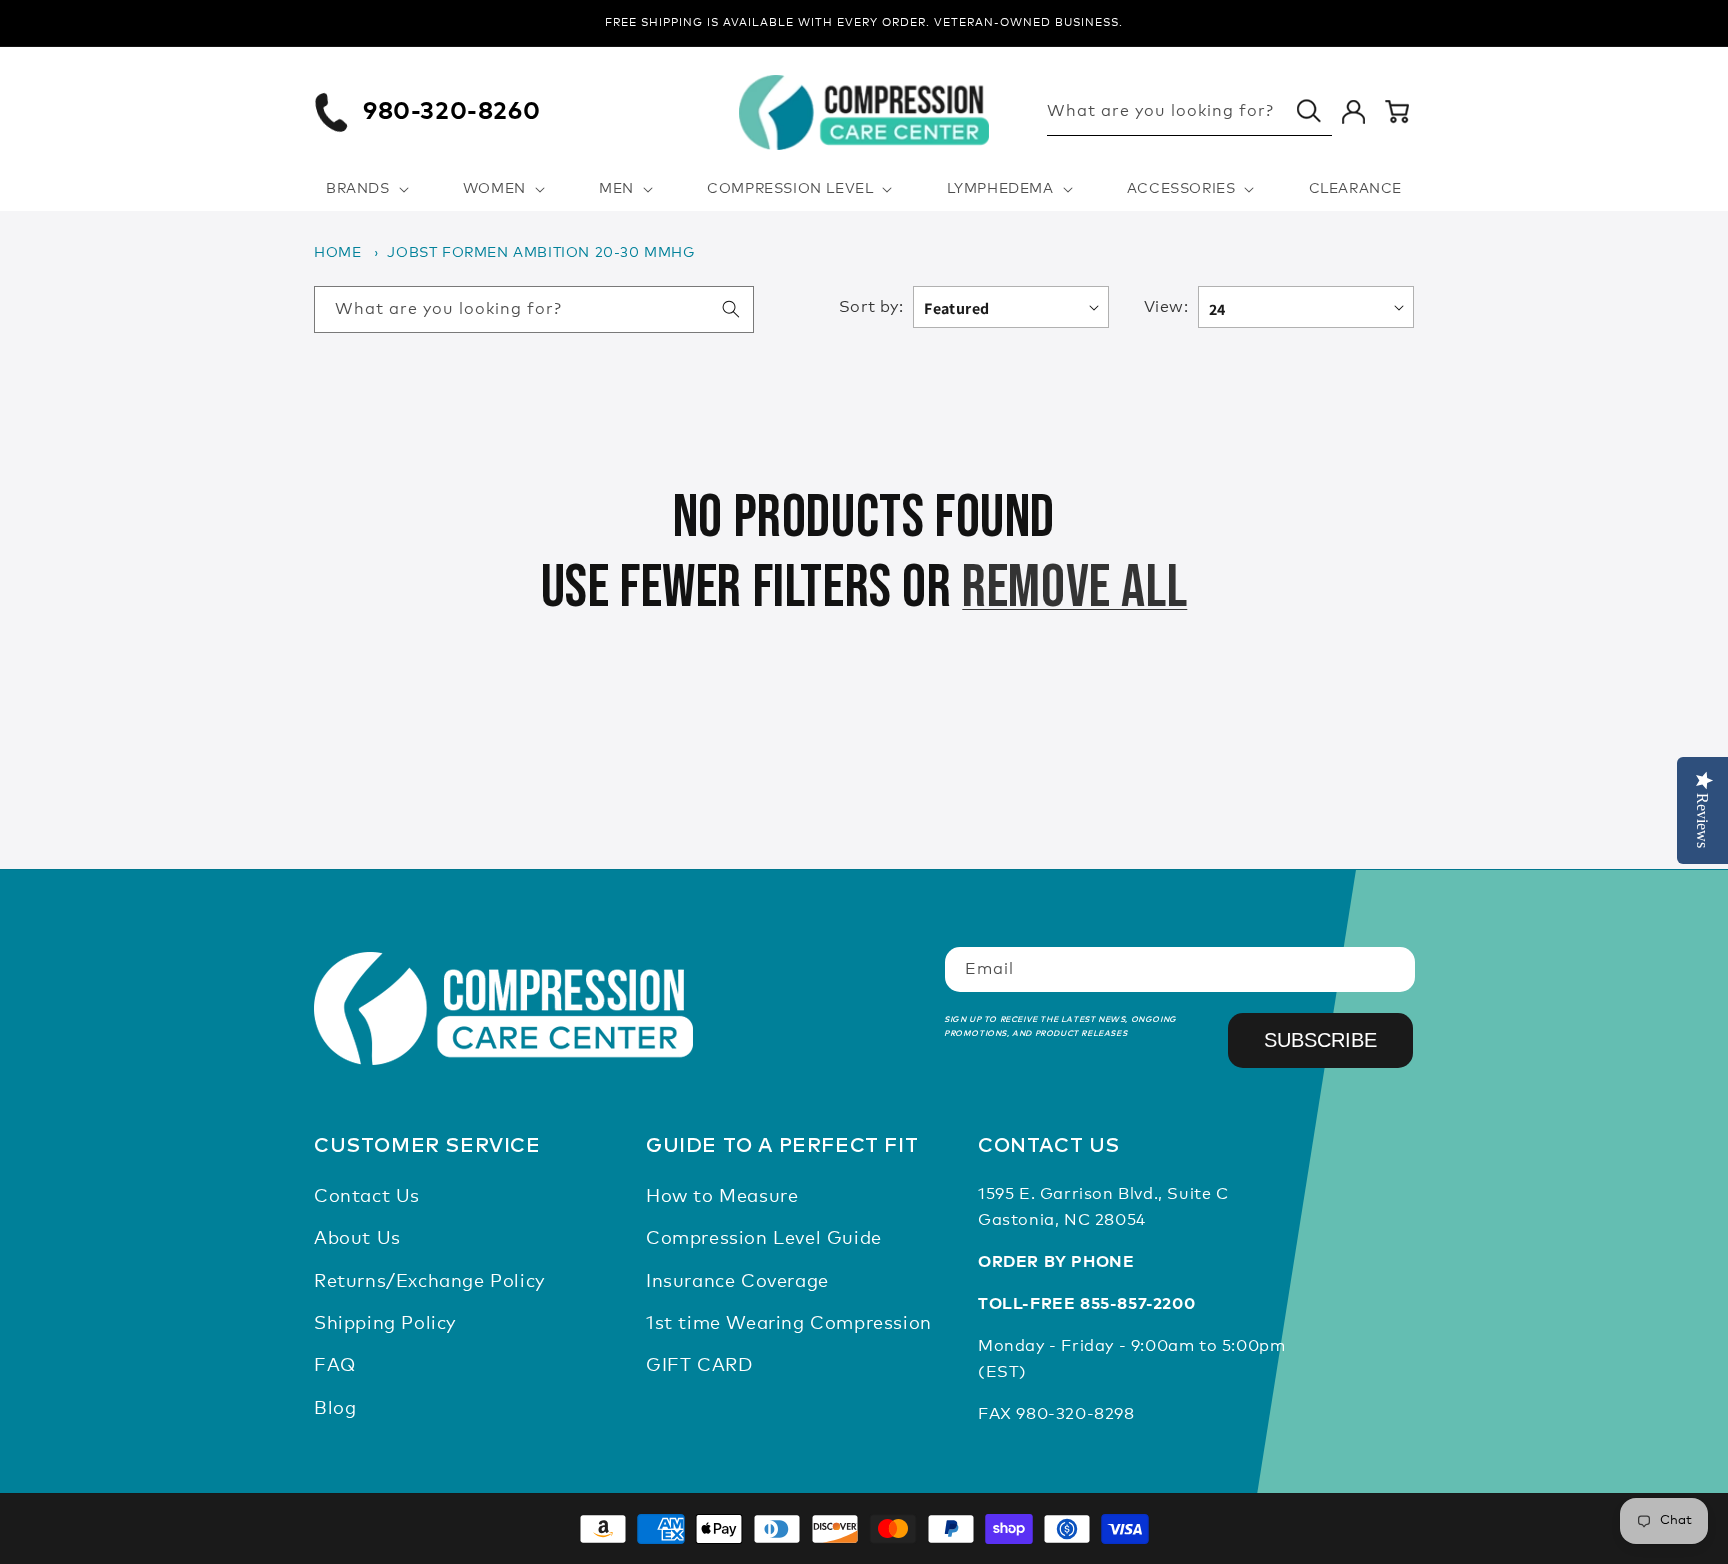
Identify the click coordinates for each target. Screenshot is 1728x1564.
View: (1166, 307)
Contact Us (367, 1197)
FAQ (335, 1367)
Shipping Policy (385, 1324)
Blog (335, 1409)
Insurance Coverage (737, 1282)
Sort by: (871, 307)
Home (337, 253)
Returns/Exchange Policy (429, 1282)
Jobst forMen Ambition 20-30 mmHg (540, 253)
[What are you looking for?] (1309, 111)
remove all (1074, 588)
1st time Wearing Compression (789, 1324)
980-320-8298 (1075, 1414)
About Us (357, 1239)
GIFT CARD (699, 1367)
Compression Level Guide (764, 1239)
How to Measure (722, 1197)
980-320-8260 (451, 112)
